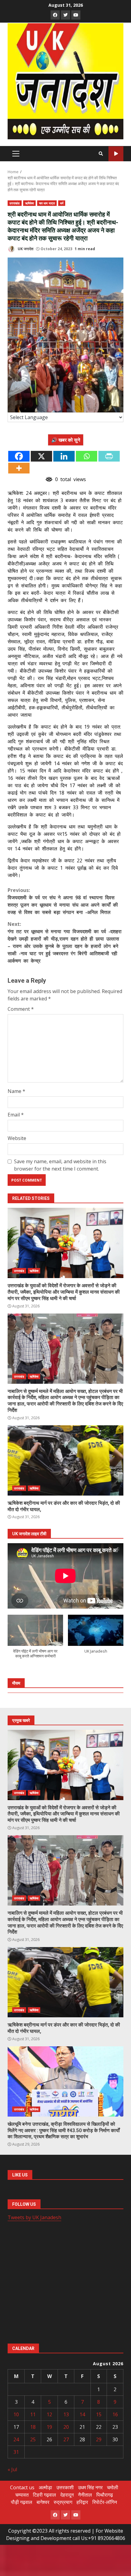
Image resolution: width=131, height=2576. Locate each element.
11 (33, 2414)
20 (66, 2427)
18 (33, 2427)
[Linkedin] (64, 456)
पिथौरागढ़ (105, 2495)
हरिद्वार (82, 2502)
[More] (19, 468)
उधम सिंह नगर (90, 2487)
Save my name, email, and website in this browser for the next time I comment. (60, 1165)
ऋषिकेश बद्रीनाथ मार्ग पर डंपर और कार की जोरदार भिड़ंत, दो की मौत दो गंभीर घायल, (65, 1460)
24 (16, 2439)
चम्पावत (22, 2495)
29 (99, 2439)
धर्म (62, 203)
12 (49, 2414)
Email (16, 1115)
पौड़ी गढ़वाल (22, 2502)
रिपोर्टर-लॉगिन (105, 2502)
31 (16, 2452)
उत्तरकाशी (65, 2487)
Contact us (22, 2487)
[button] (35, 1640)
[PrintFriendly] (109, 456)
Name (16, 1091)
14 (82, 2414)
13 (66, 2414)
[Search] (101, 154)
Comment (21, 1009)
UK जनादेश (25, 249)
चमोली (113, 2487)
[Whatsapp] (87, 456)
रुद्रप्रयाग (63, 2502)
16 (115, 2414)
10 (16, 2414)
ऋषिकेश (29, 203)
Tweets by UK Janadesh (34, 2217)
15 (99, 2414)
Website (17, 1138)
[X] (41, 456)
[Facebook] (19, 456)
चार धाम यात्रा (47, 203)
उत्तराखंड (15, 203)
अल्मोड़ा (45, 2487)
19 (49, 2427)
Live (116, 154)
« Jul (12, 2469)
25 (33, 2439)
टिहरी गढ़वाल (44, 2495)
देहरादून (67, 2495)
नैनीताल (85, 2495)
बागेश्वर (43, 2502)
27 (66, 2439)
